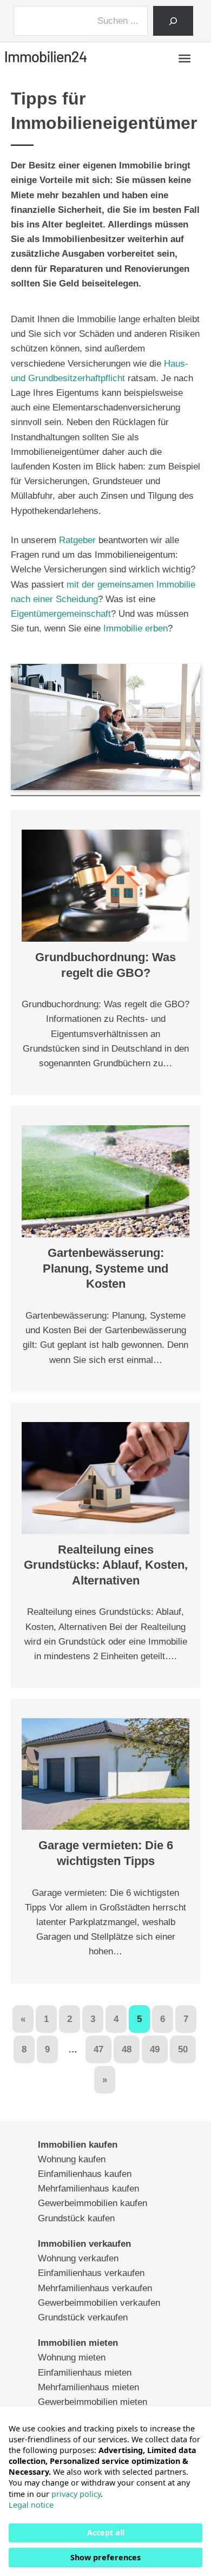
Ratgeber (77, 540)
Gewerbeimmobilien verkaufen (99, 2303)
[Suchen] (173, 21)
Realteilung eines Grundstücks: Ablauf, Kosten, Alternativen (106, 1565)
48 (127, 2049)
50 (183, 2049)
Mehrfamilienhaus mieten (88, 2387)
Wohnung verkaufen (78, 2258)
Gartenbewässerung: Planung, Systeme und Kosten (105, 1268)
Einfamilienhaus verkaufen (91, 2273)
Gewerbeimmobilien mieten (93, 2402)
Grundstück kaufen (76, 2218)
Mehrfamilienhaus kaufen (88, 2189)
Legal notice (31, 2505)
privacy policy (76, 2494)
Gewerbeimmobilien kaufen (93, 2203)
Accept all (106, 2532)
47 (98, 2049)
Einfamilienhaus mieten (85, 2373)
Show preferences (105, 2557)
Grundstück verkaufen (83, 2317)
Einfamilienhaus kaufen (85, 2174)
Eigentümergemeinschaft (61, 614)
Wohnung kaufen (72, 2159)
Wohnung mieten (72, 2357)
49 (155, 2049)
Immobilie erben (136, 628)
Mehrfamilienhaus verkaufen (95, 2288)
